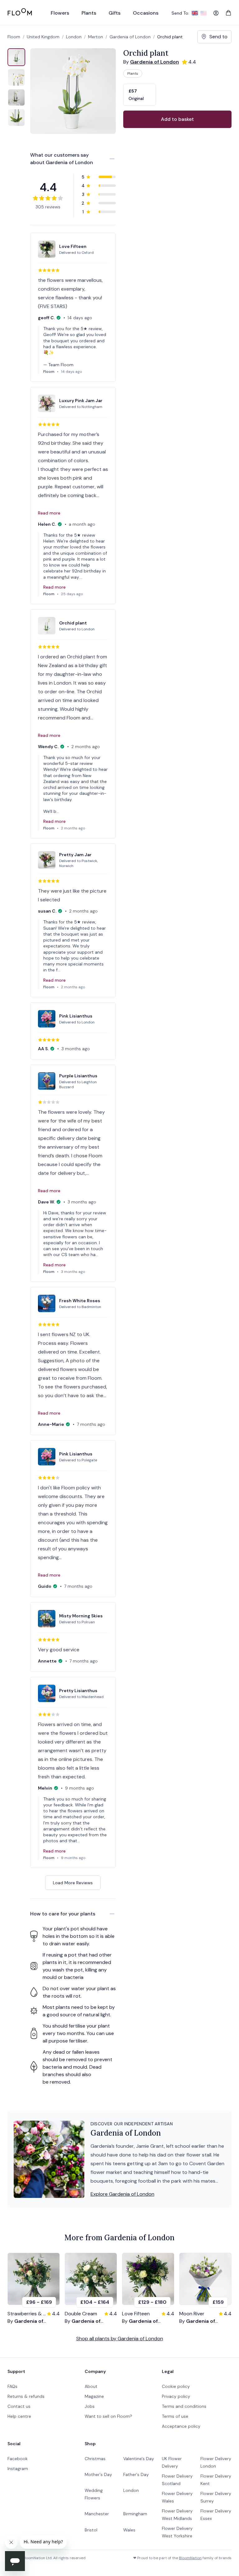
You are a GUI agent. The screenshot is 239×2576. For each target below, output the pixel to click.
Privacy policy (176, 2396)
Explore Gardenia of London (122, 2194)
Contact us (19, 2406)
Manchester (97, 2514)
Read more (49, 513)
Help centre (19, 2416)
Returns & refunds (26, 2396)
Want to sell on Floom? (108, 2416)
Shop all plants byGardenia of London (120, 2339)
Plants (133, 74)
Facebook (18, 2459)
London (131, 2490)
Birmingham (135, 2514)
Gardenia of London (130, 37)
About (91, 2386)
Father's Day (136, 2474)
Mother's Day (98, 2474)
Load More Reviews (73, 1883)
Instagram (18, 2469)
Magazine (94, 2396)
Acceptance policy (181, 2426)
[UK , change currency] (195, 13)
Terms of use (175, 2416)
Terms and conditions (184, 2406)
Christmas (95, 2459)
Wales (129, 2530)
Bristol (91, 2530)
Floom (14, 37)
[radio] (140, 95)
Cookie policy (176, 2386)
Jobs (90, 2406)
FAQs (12, 2386)
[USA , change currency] (204, 13)
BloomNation (190, 2558)
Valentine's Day (139, 2459)
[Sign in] (216, 13)
